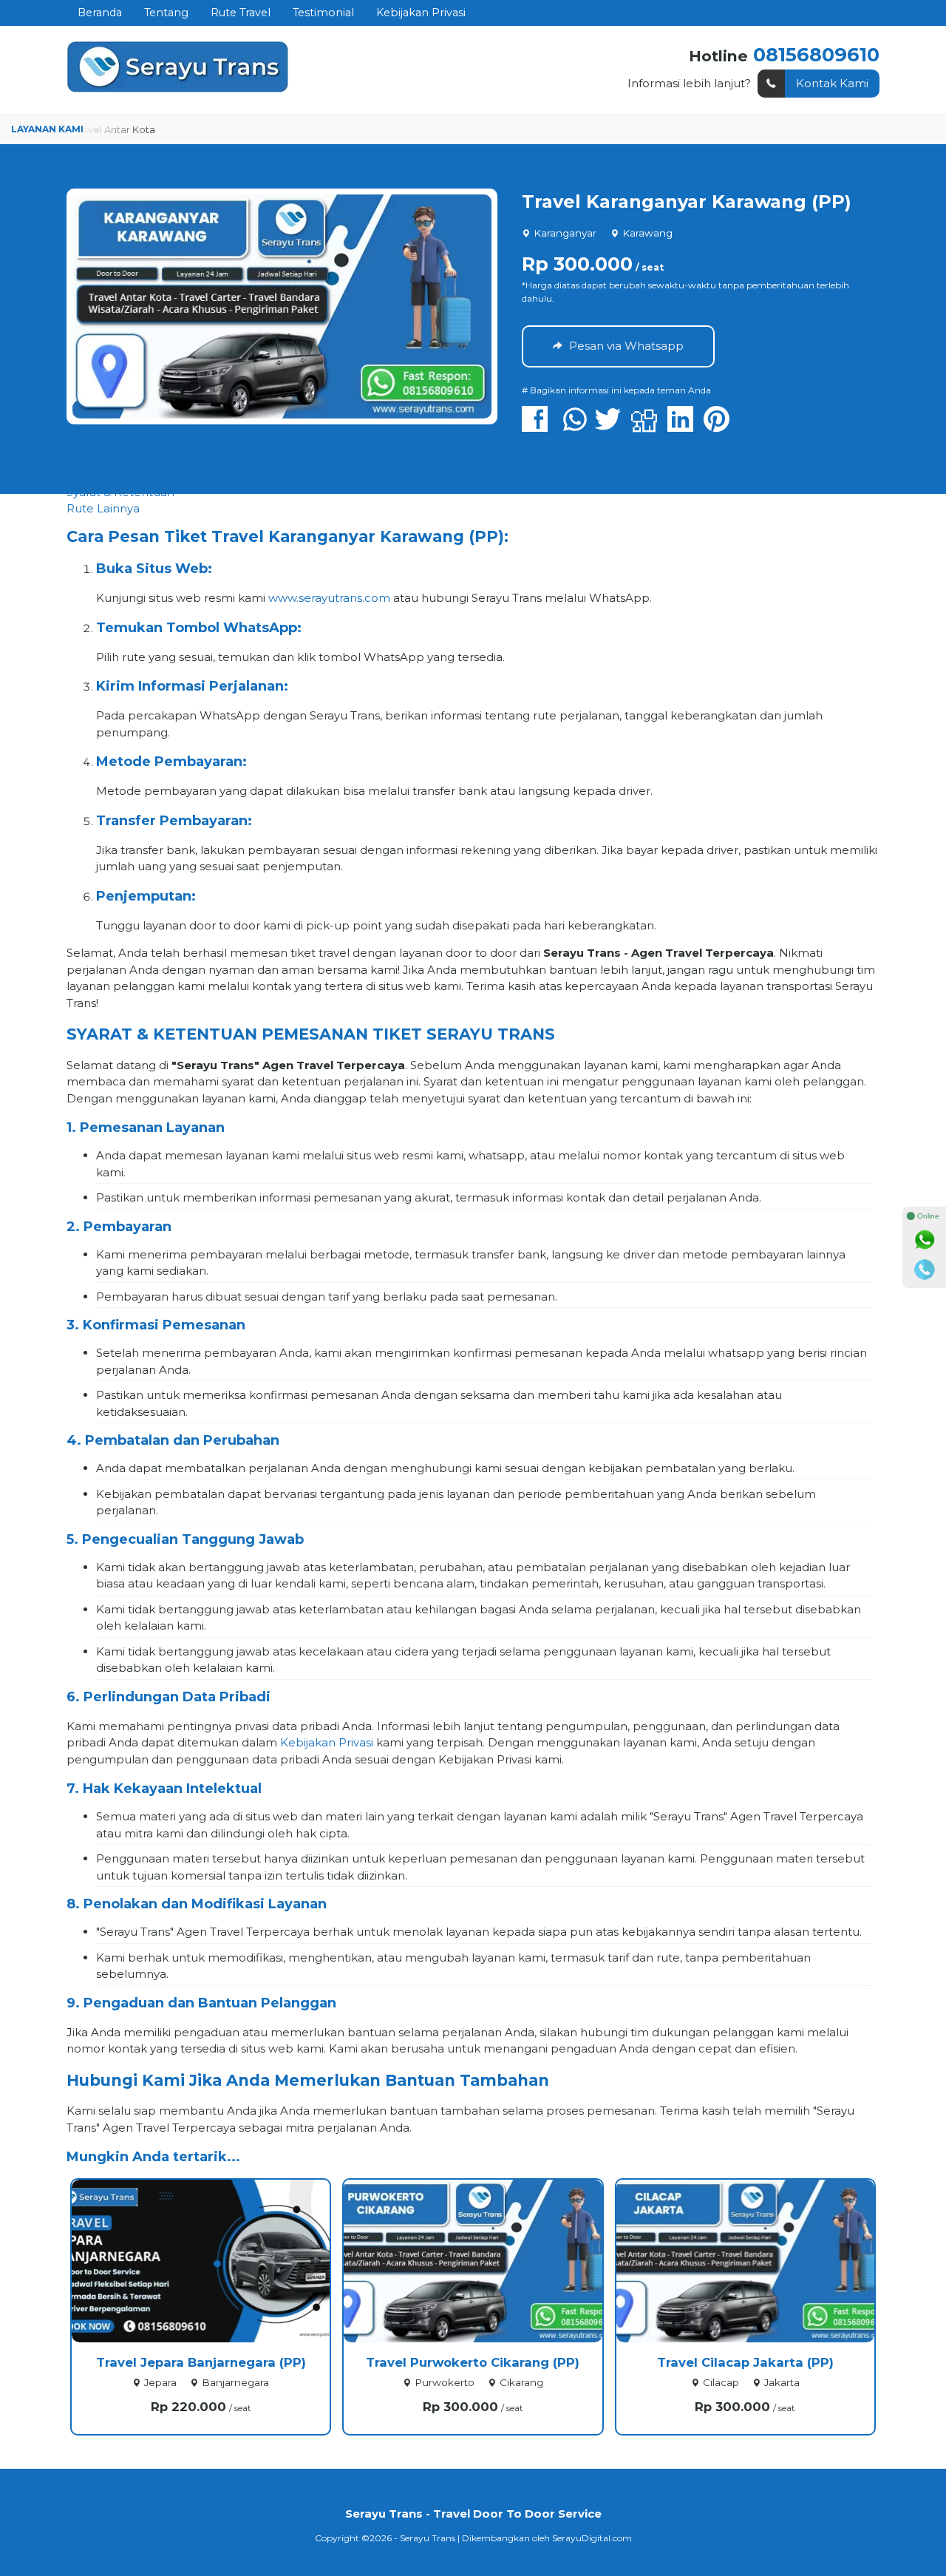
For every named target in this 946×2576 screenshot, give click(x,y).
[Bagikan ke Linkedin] (684, 426)
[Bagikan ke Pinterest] (720, 426)
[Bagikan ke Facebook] (538, 426)
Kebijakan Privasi (421, 13)
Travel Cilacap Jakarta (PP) (745, 2362)
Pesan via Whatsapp (625, 346)
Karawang (647, 233)
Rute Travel (241, 13)
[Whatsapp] (925, 1240)
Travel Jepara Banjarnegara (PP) (201, 2362)
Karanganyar (565, 233)
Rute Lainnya (103, 508)
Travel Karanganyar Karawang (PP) (687, 201)
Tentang (166, 13)
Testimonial (323, 13)
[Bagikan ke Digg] (648, 426)
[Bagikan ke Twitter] (612, 426)
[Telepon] (925, 1270)
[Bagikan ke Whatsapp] (575, 426)
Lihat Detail (214, 2260)
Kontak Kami (832, 83)
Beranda (100, 13)
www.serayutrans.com (329, 598)
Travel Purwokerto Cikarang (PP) (473, 2362)
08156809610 (816, 54)
